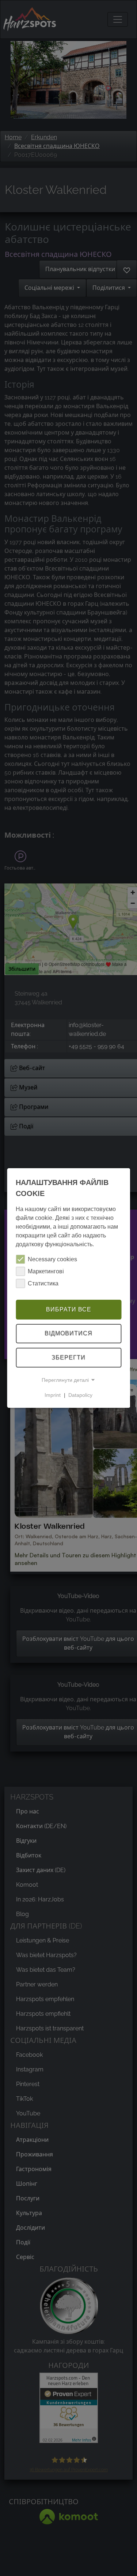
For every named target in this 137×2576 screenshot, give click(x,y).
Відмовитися (68, 1334)
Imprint (53, 1395)
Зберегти (68, 1357)
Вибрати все (69, 1309)
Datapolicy (80, 1395)
